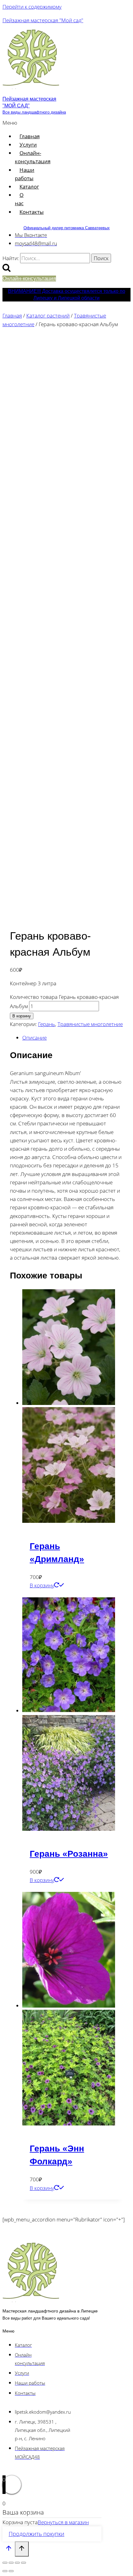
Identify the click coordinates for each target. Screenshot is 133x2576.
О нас (19, 199)
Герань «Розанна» (69, 1854)
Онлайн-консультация (33, 157)
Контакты (32, 212)
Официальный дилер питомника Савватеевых (67, 228)
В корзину (22, 1016)
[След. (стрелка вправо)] (11, 2571)
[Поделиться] (17, 2563)
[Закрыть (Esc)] (24, 2563)
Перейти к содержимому (32, 7)
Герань (47, 1024)
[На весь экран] (11, 2563)
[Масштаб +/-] (5, 2563)
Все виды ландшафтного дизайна (34, 112)
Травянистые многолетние (90, 1024)
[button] (11, 123)
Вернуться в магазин (63, 2522)
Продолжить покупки (36, 2534)
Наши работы (25, 174)
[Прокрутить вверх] (9, 2549)
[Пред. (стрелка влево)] (5, 2571)
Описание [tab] (34, 1038)
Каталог (29, 187)
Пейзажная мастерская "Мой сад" (43, 20)
